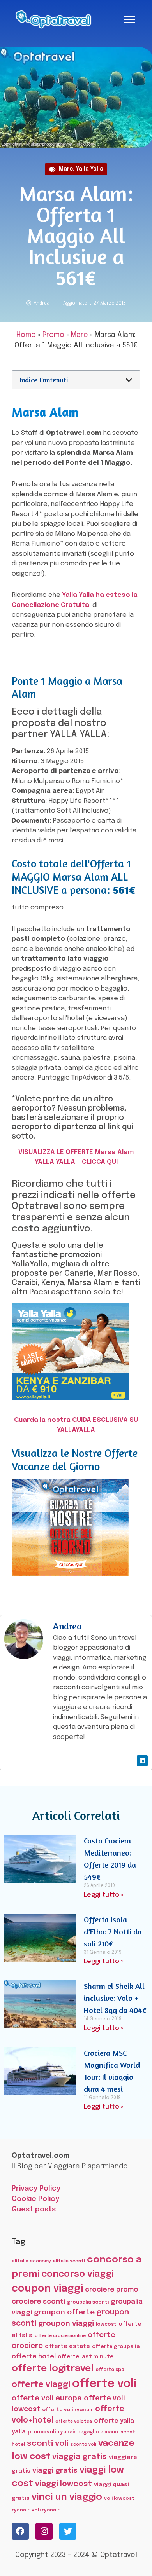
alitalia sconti (69, 2261)
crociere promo (112, 2290)
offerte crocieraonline (60, 2336)
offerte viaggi (41, 2385)
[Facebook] (20, 2531)
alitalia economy (31, 2261)
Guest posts (34, 2210)
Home (26, 335)
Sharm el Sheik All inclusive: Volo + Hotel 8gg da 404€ (115, 1998)
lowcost (106, 2324)
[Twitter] (68, 2531)
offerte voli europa (47, 2398)
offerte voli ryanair (68, 2410)
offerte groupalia (116, 2347)
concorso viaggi (77, 2274)
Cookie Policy (35, 2199)
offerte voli (104, 2384)
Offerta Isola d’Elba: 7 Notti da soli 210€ (113, 1932)
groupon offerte (64, 2312)
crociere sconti (38, 2302)
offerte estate (67, 2346)
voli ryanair (46, 2510)
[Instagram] (44, 2531)
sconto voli (83, 2445)
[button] (129, 19)
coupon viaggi (47, 2289)
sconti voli (48, 2444)
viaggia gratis (80, 2457)
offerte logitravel (53, 2369)
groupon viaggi (66, 2324)
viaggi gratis (55, 2470)
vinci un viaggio (67, 2497)
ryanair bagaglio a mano (88, 2432)
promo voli (42, 2432)
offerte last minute (86, 2357)
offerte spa (110, 2370)
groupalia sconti (88, 2302)
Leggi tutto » (103, 1895)
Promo (53, 335)
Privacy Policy (36, 2189)
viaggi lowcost (64, 2484)
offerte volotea (74, 2421)
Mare (66, 169)
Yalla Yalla (90, 169)
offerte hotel (34, 2357)
